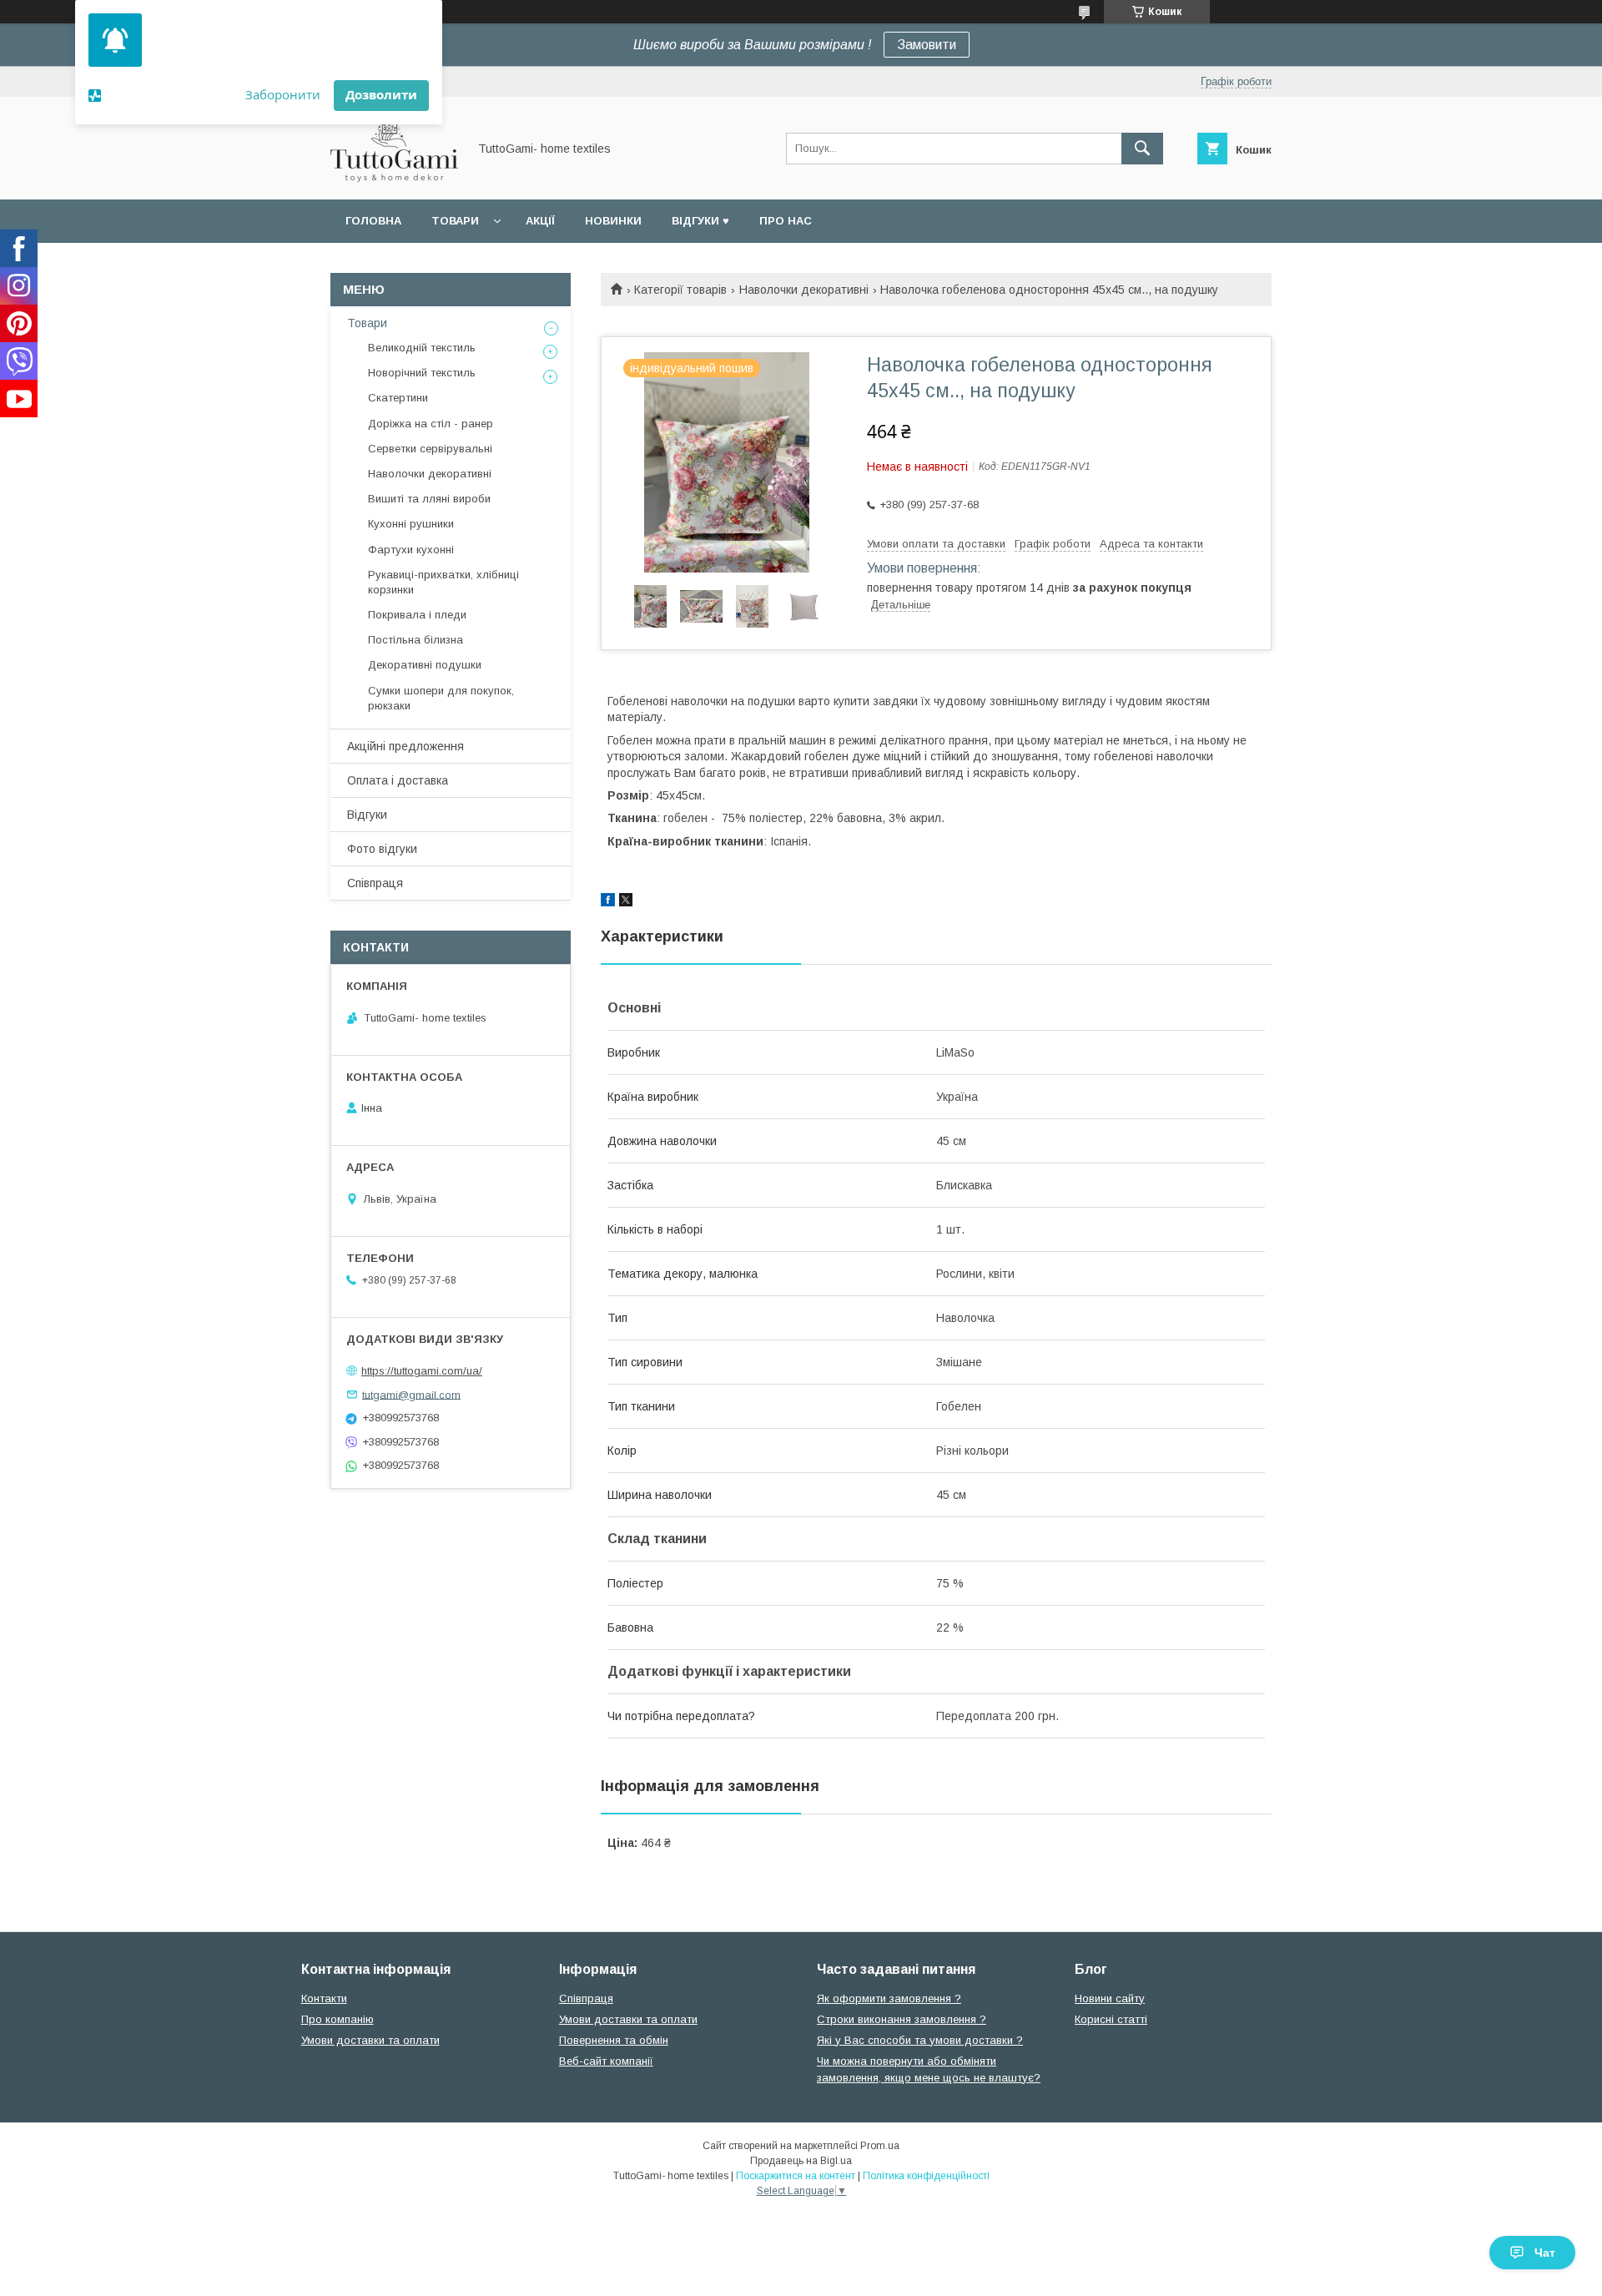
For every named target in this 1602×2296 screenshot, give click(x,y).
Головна (373, 221)
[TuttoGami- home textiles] (394, 178)
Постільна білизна (416, 640)
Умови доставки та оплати (370, 2040)
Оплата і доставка (398, 780)
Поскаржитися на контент (796, 2176)
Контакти (324, 1998)
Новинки (613, 221)
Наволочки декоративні (804, 290)
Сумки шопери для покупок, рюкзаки (441, 698)
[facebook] (608, 902)
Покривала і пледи (417, 615)
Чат (1545, 2253)
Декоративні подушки (425, 665)
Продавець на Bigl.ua (801, 2161)
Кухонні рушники (411, 524)
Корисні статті (1111, 2019)
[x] (626, 902)
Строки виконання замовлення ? (902, 2019)
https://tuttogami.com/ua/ (422, 1371)
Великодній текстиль (422, 348)
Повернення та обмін (614, 2040)
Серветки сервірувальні (430, 449)
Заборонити (283, 94)
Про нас (786, 221)
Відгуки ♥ (700, 221)
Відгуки (367, 815)
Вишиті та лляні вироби (429, 499)
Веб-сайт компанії (606, 2061)
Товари (455, 221)
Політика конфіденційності (926, 2176)
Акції (540, 221)
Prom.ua (880, 2146)
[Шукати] (1142, 149)
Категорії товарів (680, 290)
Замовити (927, 45)
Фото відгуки (382, 849)
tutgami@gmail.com (411, 1394)
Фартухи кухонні (411, 550)
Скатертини (398, 398)
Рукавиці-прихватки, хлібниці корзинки (443, 582)
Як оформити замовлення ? (889, 1998)
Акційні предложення (406, 746)
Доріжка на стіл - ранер (431, 424)
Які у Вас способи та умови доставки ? (920, 2040)
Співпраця (375, 883)
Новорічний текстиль (422, 373)
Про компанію (338, 2019)
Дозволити (381, 94)
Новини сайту (1110, 1998)
